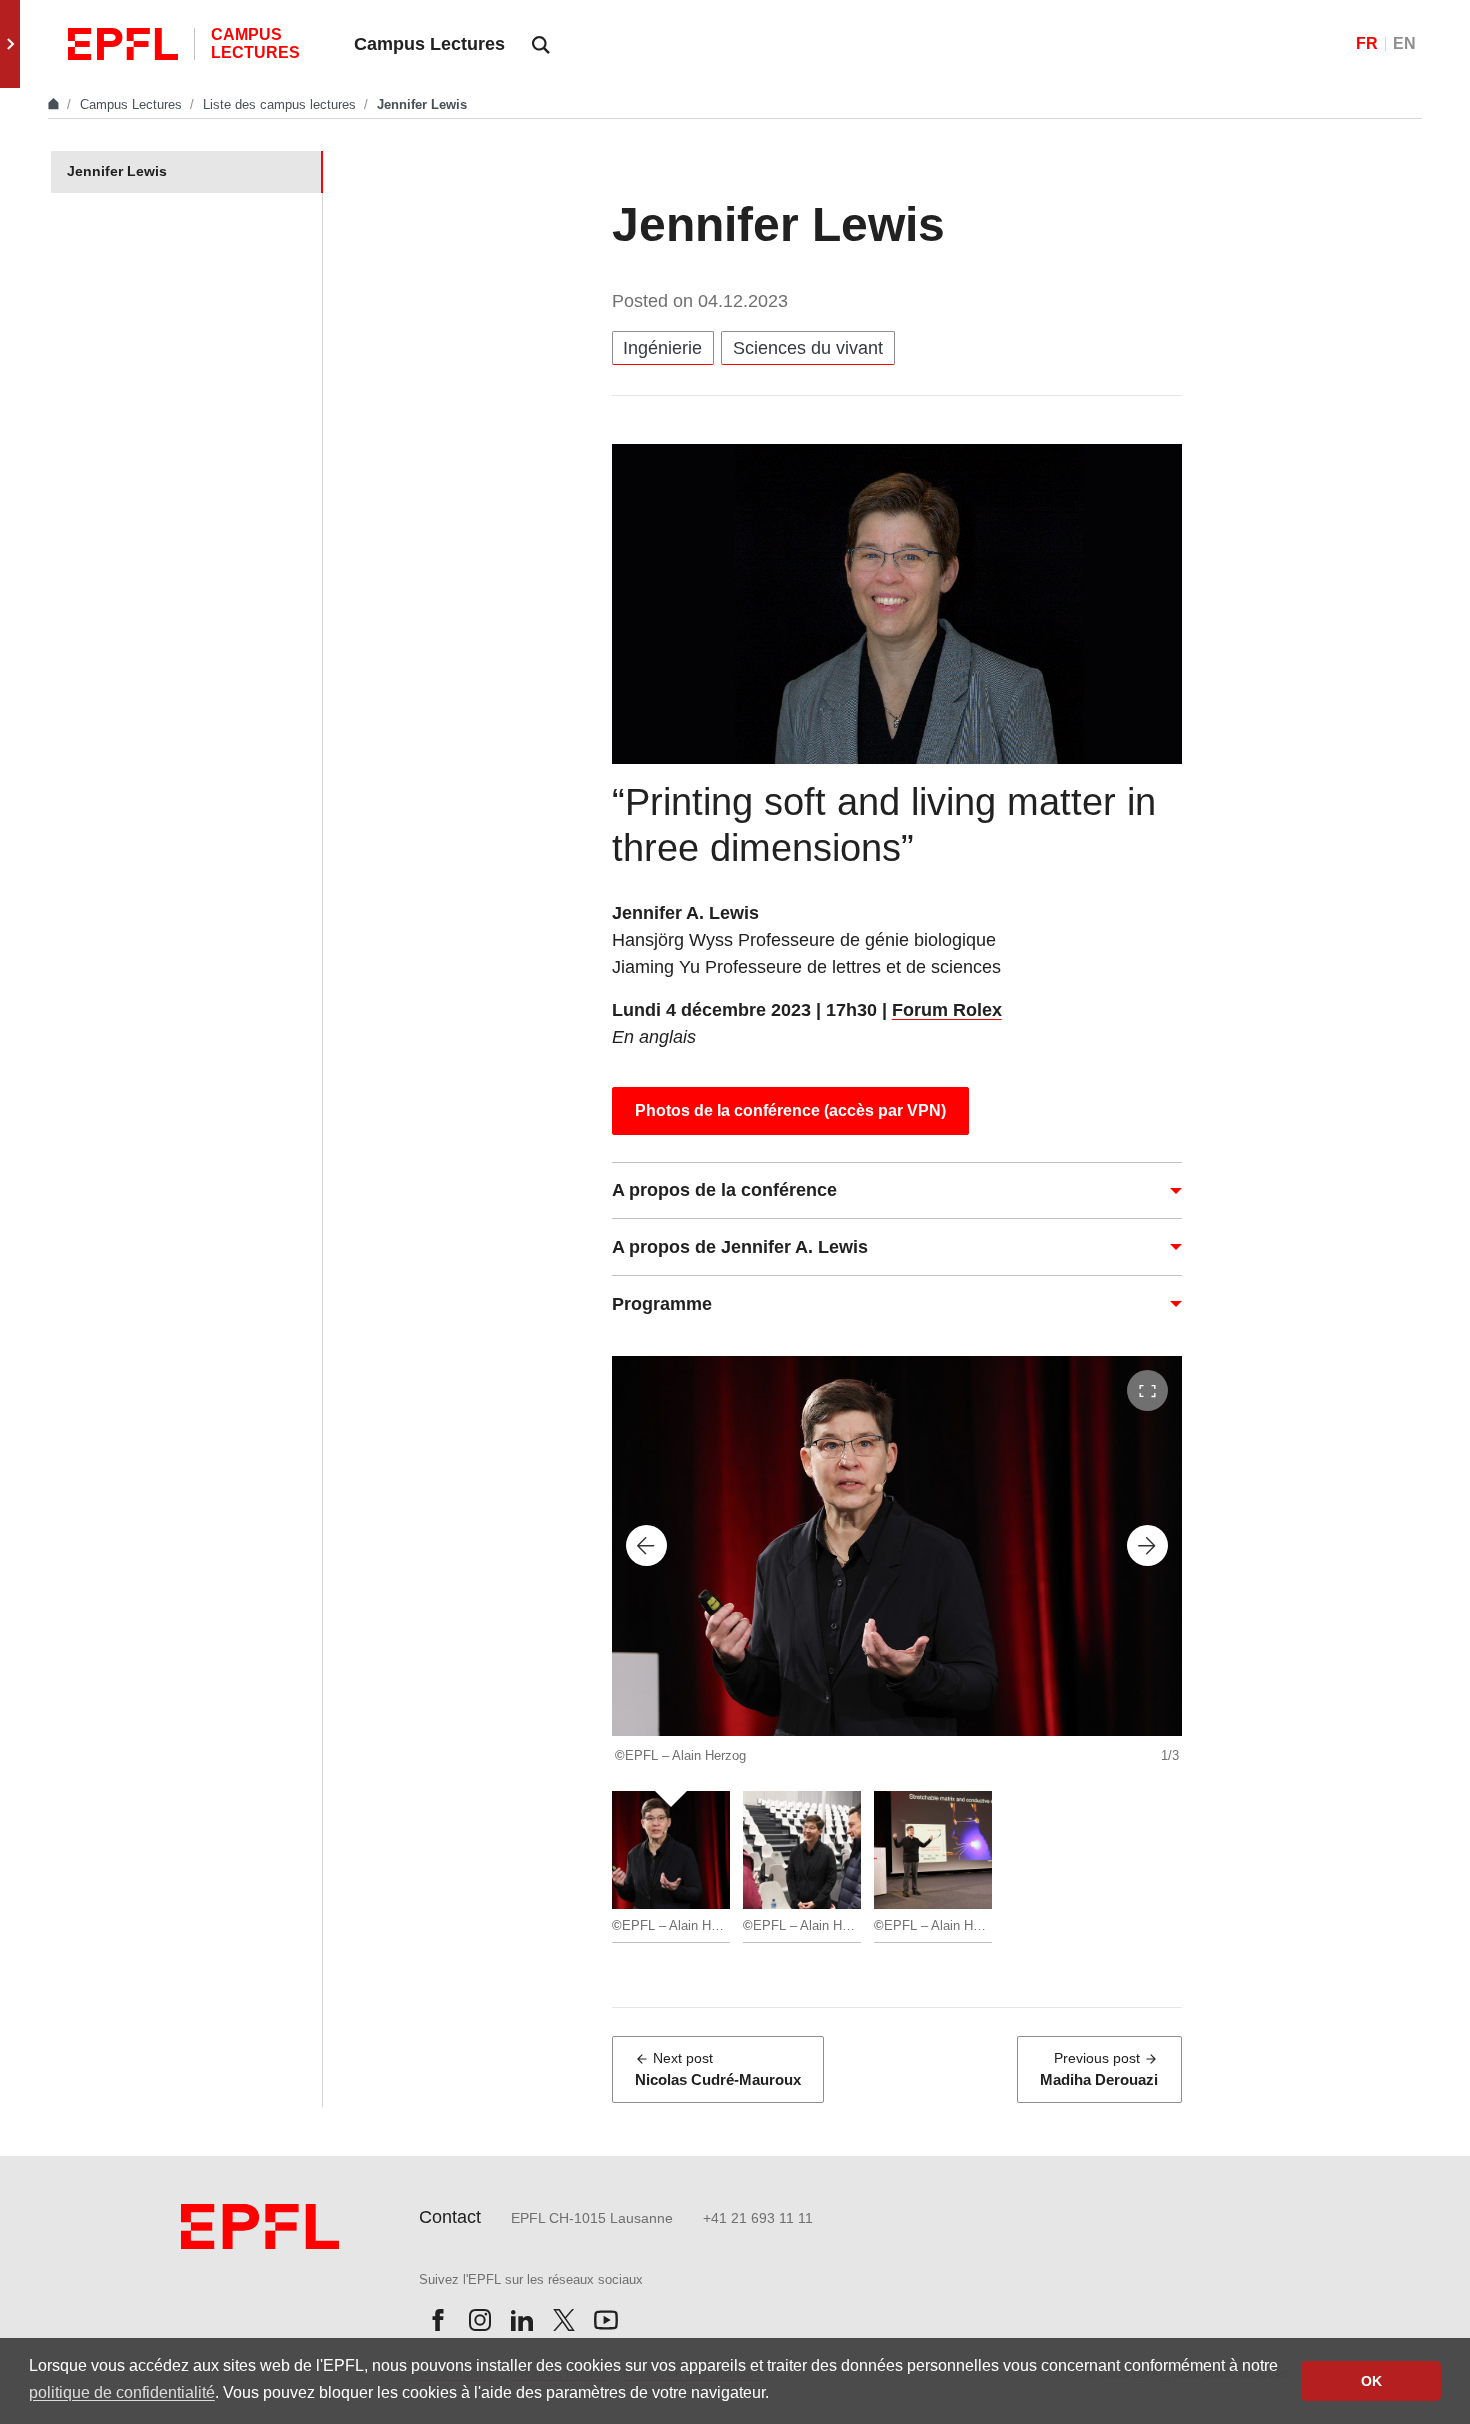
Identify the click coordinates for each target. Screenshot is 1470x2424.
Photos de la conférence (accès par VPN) (790, 1110)
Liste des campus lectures (281, 104)
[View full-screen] (1147, 1390)
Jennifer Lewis (117, 171)
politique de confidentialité (122, 2392)
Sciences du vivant (808, 348)
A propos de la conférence (724, 1190)
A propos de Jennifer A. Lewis (740, 1247)
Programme (662, 1304)
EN (1404, 43)
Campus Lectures (133, 104)
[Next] (1147, 1545)
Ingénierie (662, 348)
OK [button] (1371, 2381)
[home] (55, 104)
